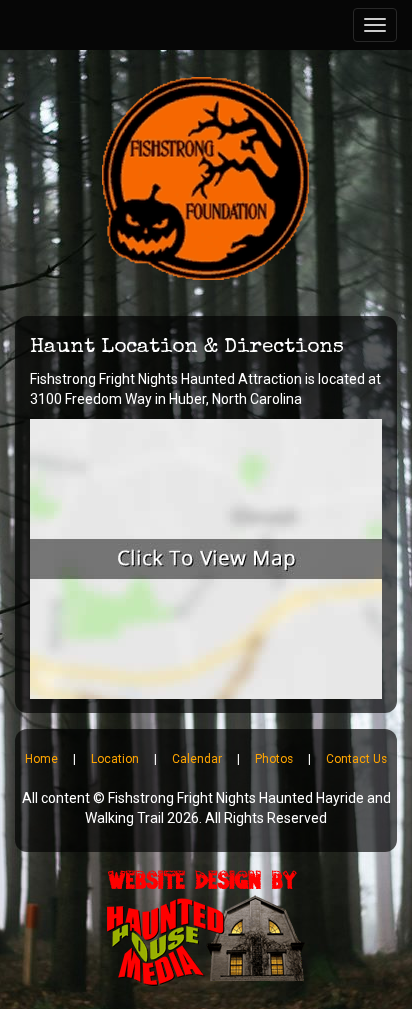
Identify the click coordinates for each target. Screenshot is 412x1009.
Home (41, 759)
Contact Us (356, 759)
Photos (274, 759)
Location (115, 759)
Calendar (197, 759)
